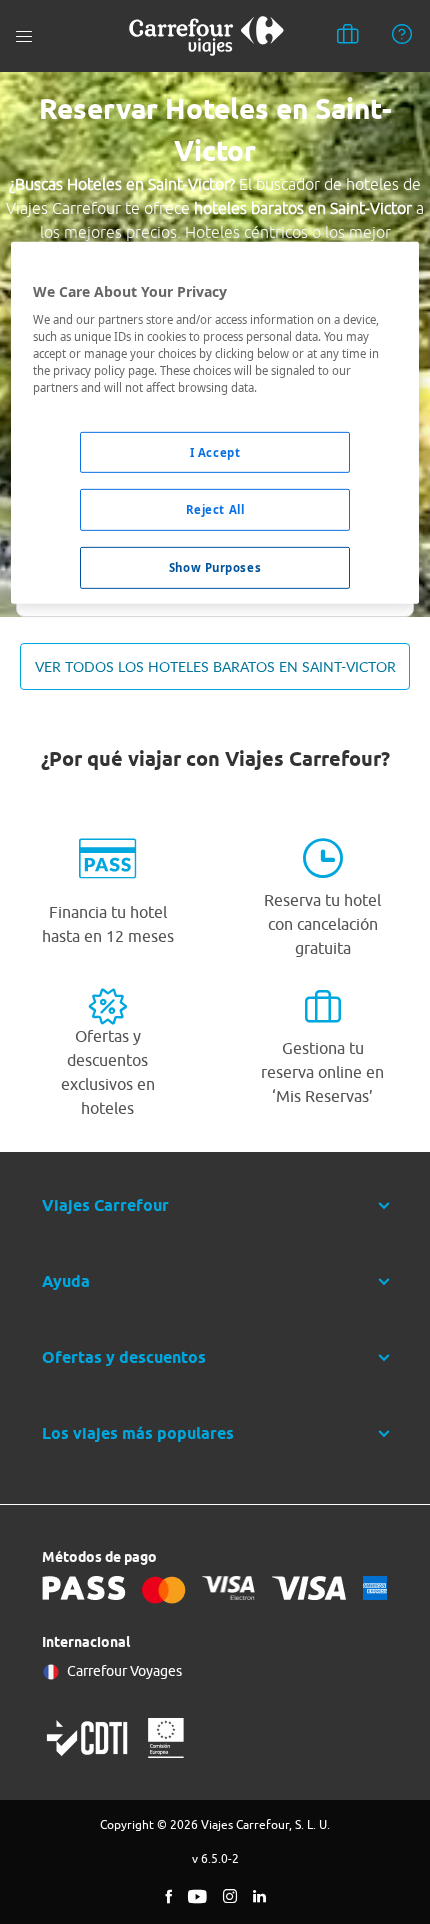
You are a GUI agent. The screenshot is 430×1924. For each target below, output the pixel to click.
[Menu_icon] (24, 36)
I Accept (215, 451)
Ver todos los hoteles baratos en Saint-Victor (215, 666)
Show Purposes (215, 567)
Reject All (215, 509)
